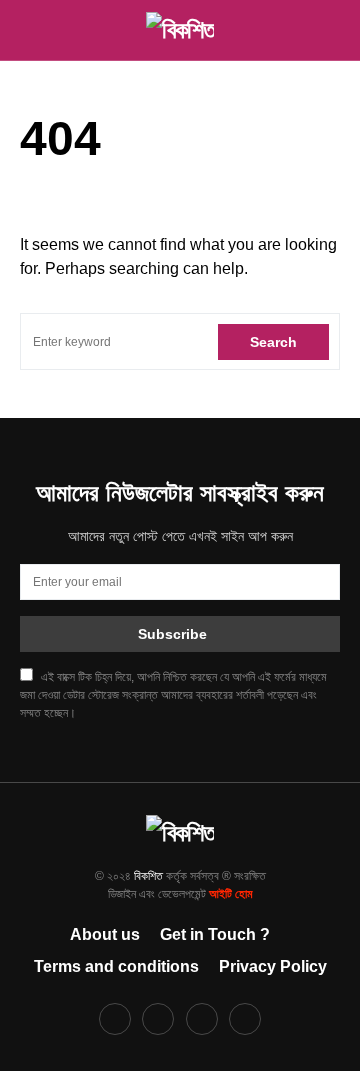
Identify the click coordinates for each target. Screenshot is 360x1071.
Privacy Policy (273, 966)
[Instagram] (158, 1019)
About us (105, 934)
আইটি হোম (231, 894)
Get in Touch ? (215, 934)
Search (273, 342)
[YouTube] (245, 1019)
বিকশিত (148, 876)
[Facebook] (115, 1019)
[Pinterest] (202, 1019)
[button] (26, 30)
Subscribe (172, 634)
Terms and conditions (116, 966)
